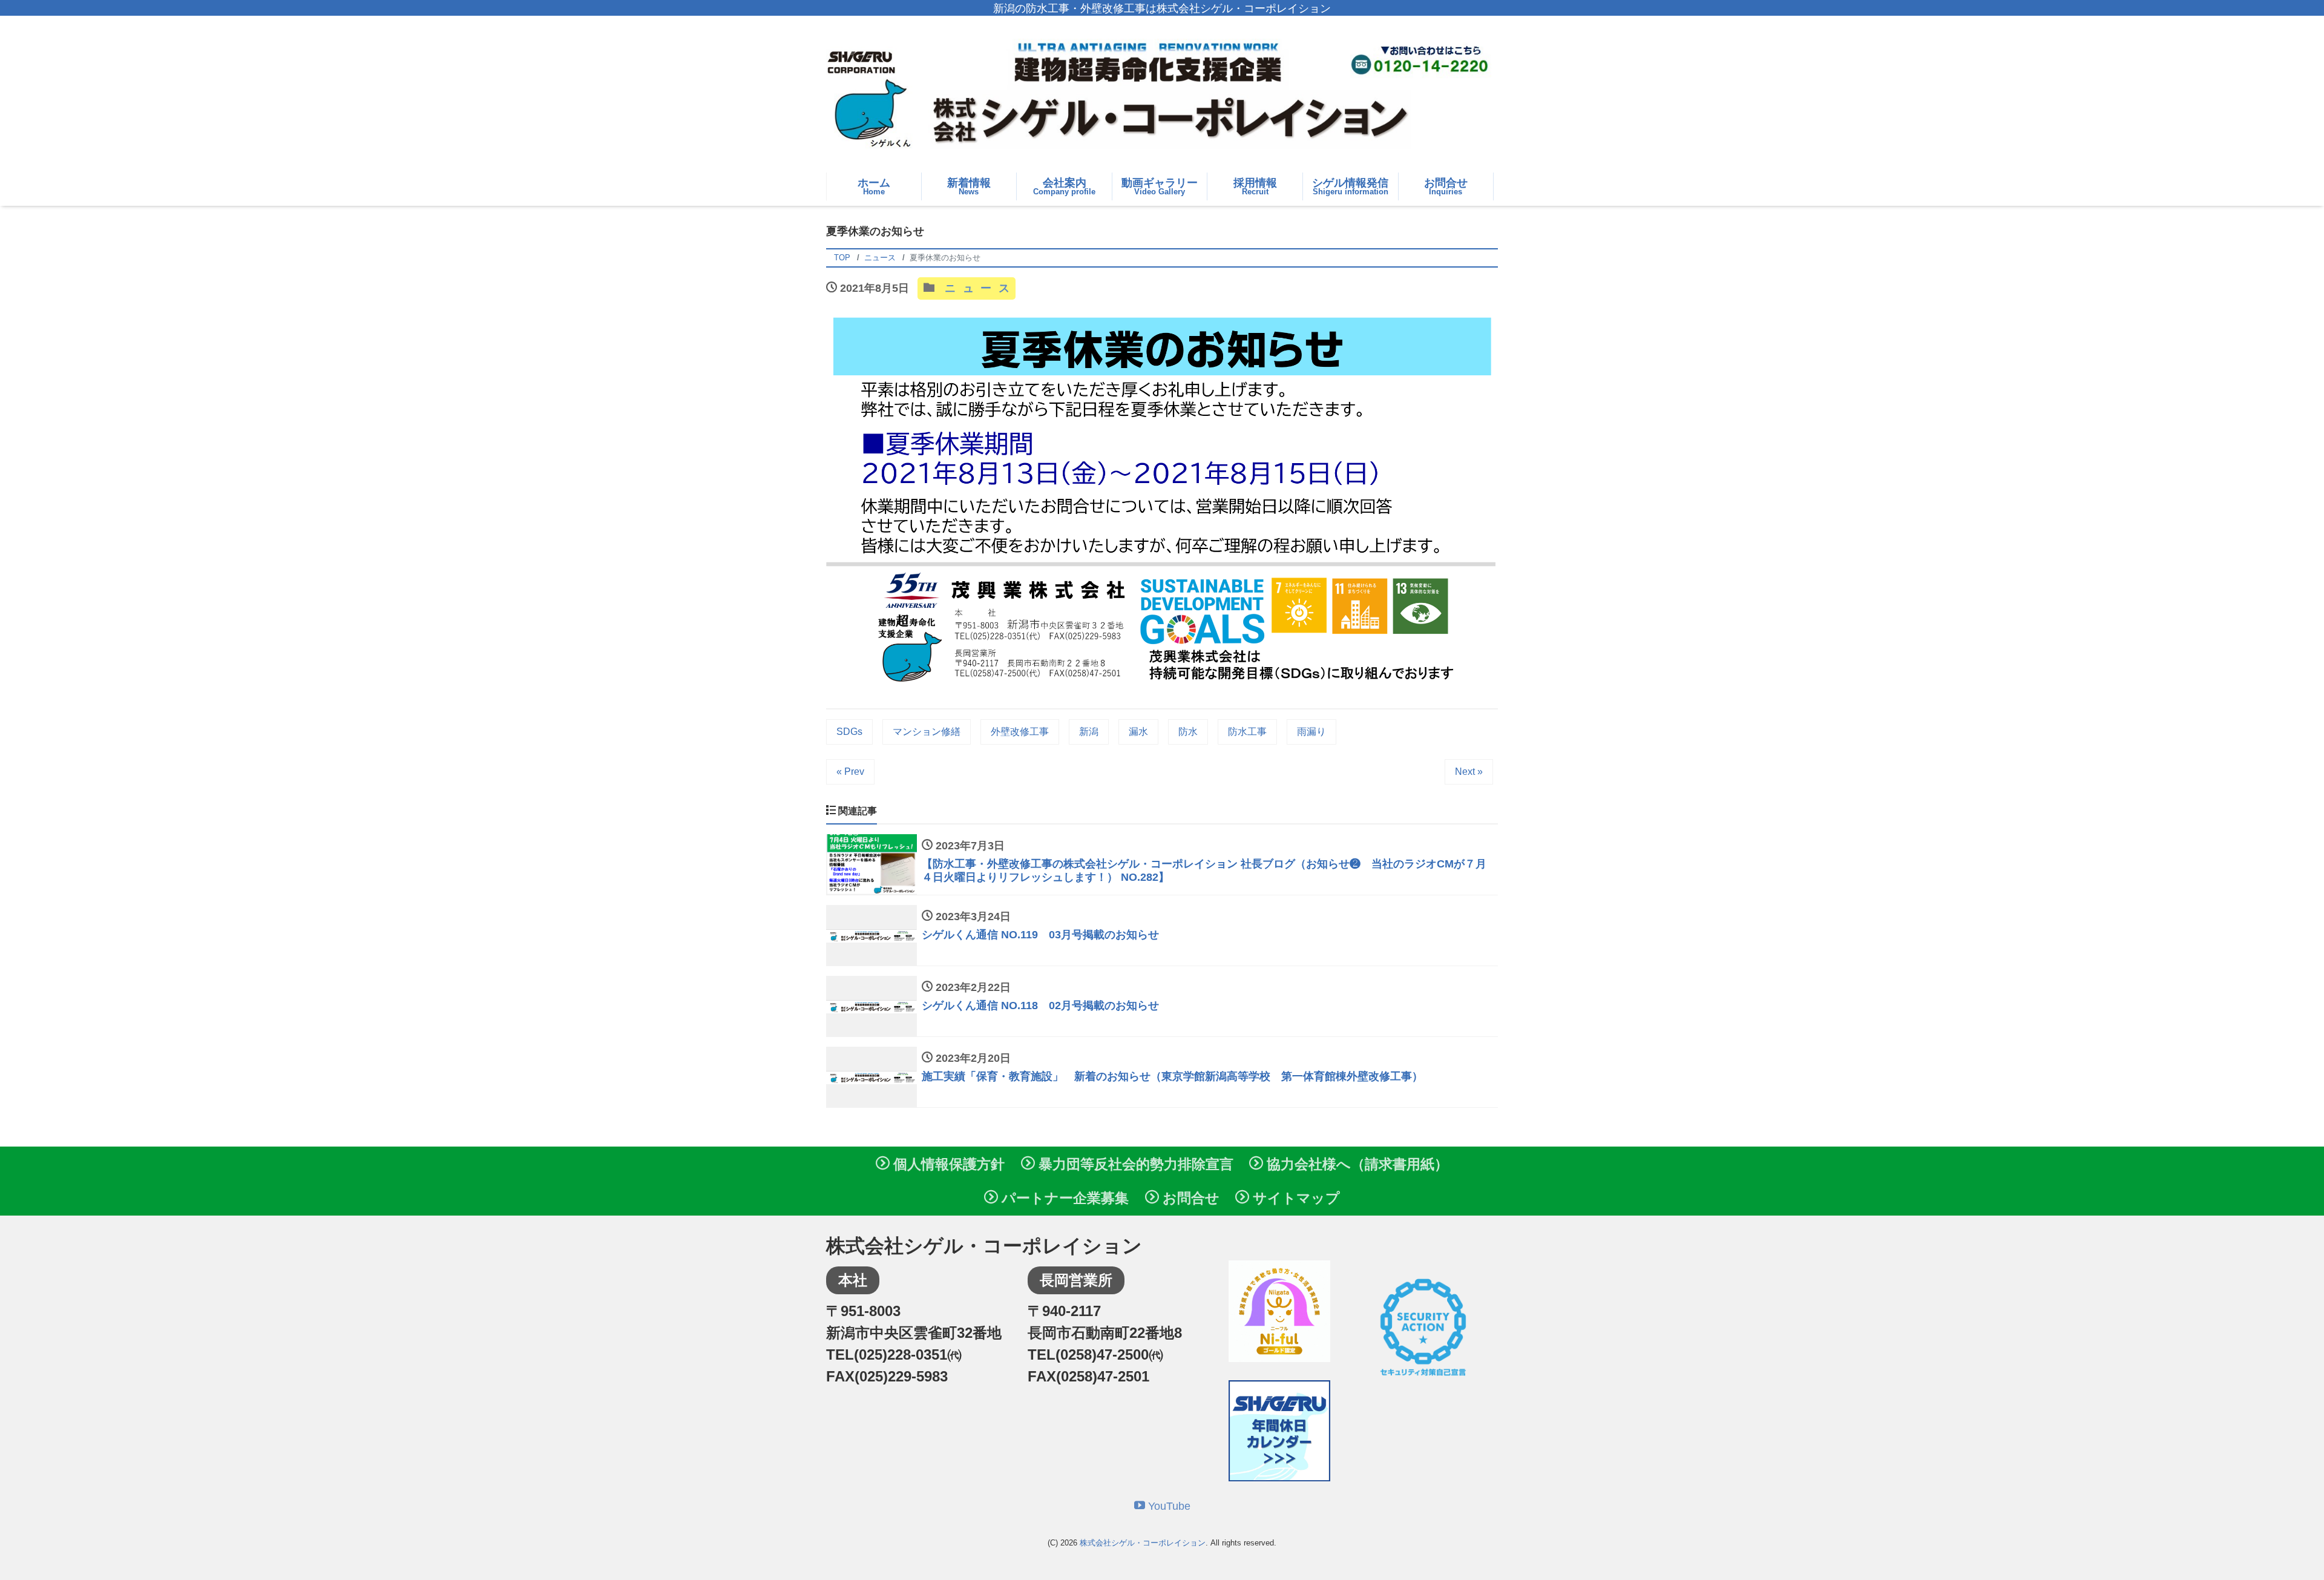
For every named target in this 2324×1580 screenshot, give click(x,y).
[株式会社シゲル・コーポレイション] (1162, 95)
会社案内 (1064, 186)
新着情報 (969, 186)
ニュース (977, 288)
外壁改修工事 (1020, 732)
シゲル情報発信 (1350, 186)
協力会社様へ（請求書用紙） (1356, 1164)
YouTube (1168, 1506)
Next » (1469, 772)
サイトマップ (1295, 1198)
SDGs (849, 732)
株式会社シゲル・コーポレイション (1143, 1543)
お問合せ (1446, 186)
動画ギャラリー (1160, 186)
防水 (1188, 732)
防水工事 (1247, 732)
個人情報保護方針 (947, 1164)
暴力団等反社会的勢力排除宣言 (1134, 1164)
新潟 (1089, 732)
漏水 (1138, 732)
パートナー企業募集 (1063, 1198)
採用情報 (1255, 186)
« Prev (850, 772)
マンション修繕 (927, 732)
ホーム (874, 186)
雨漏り (1311, 732)
